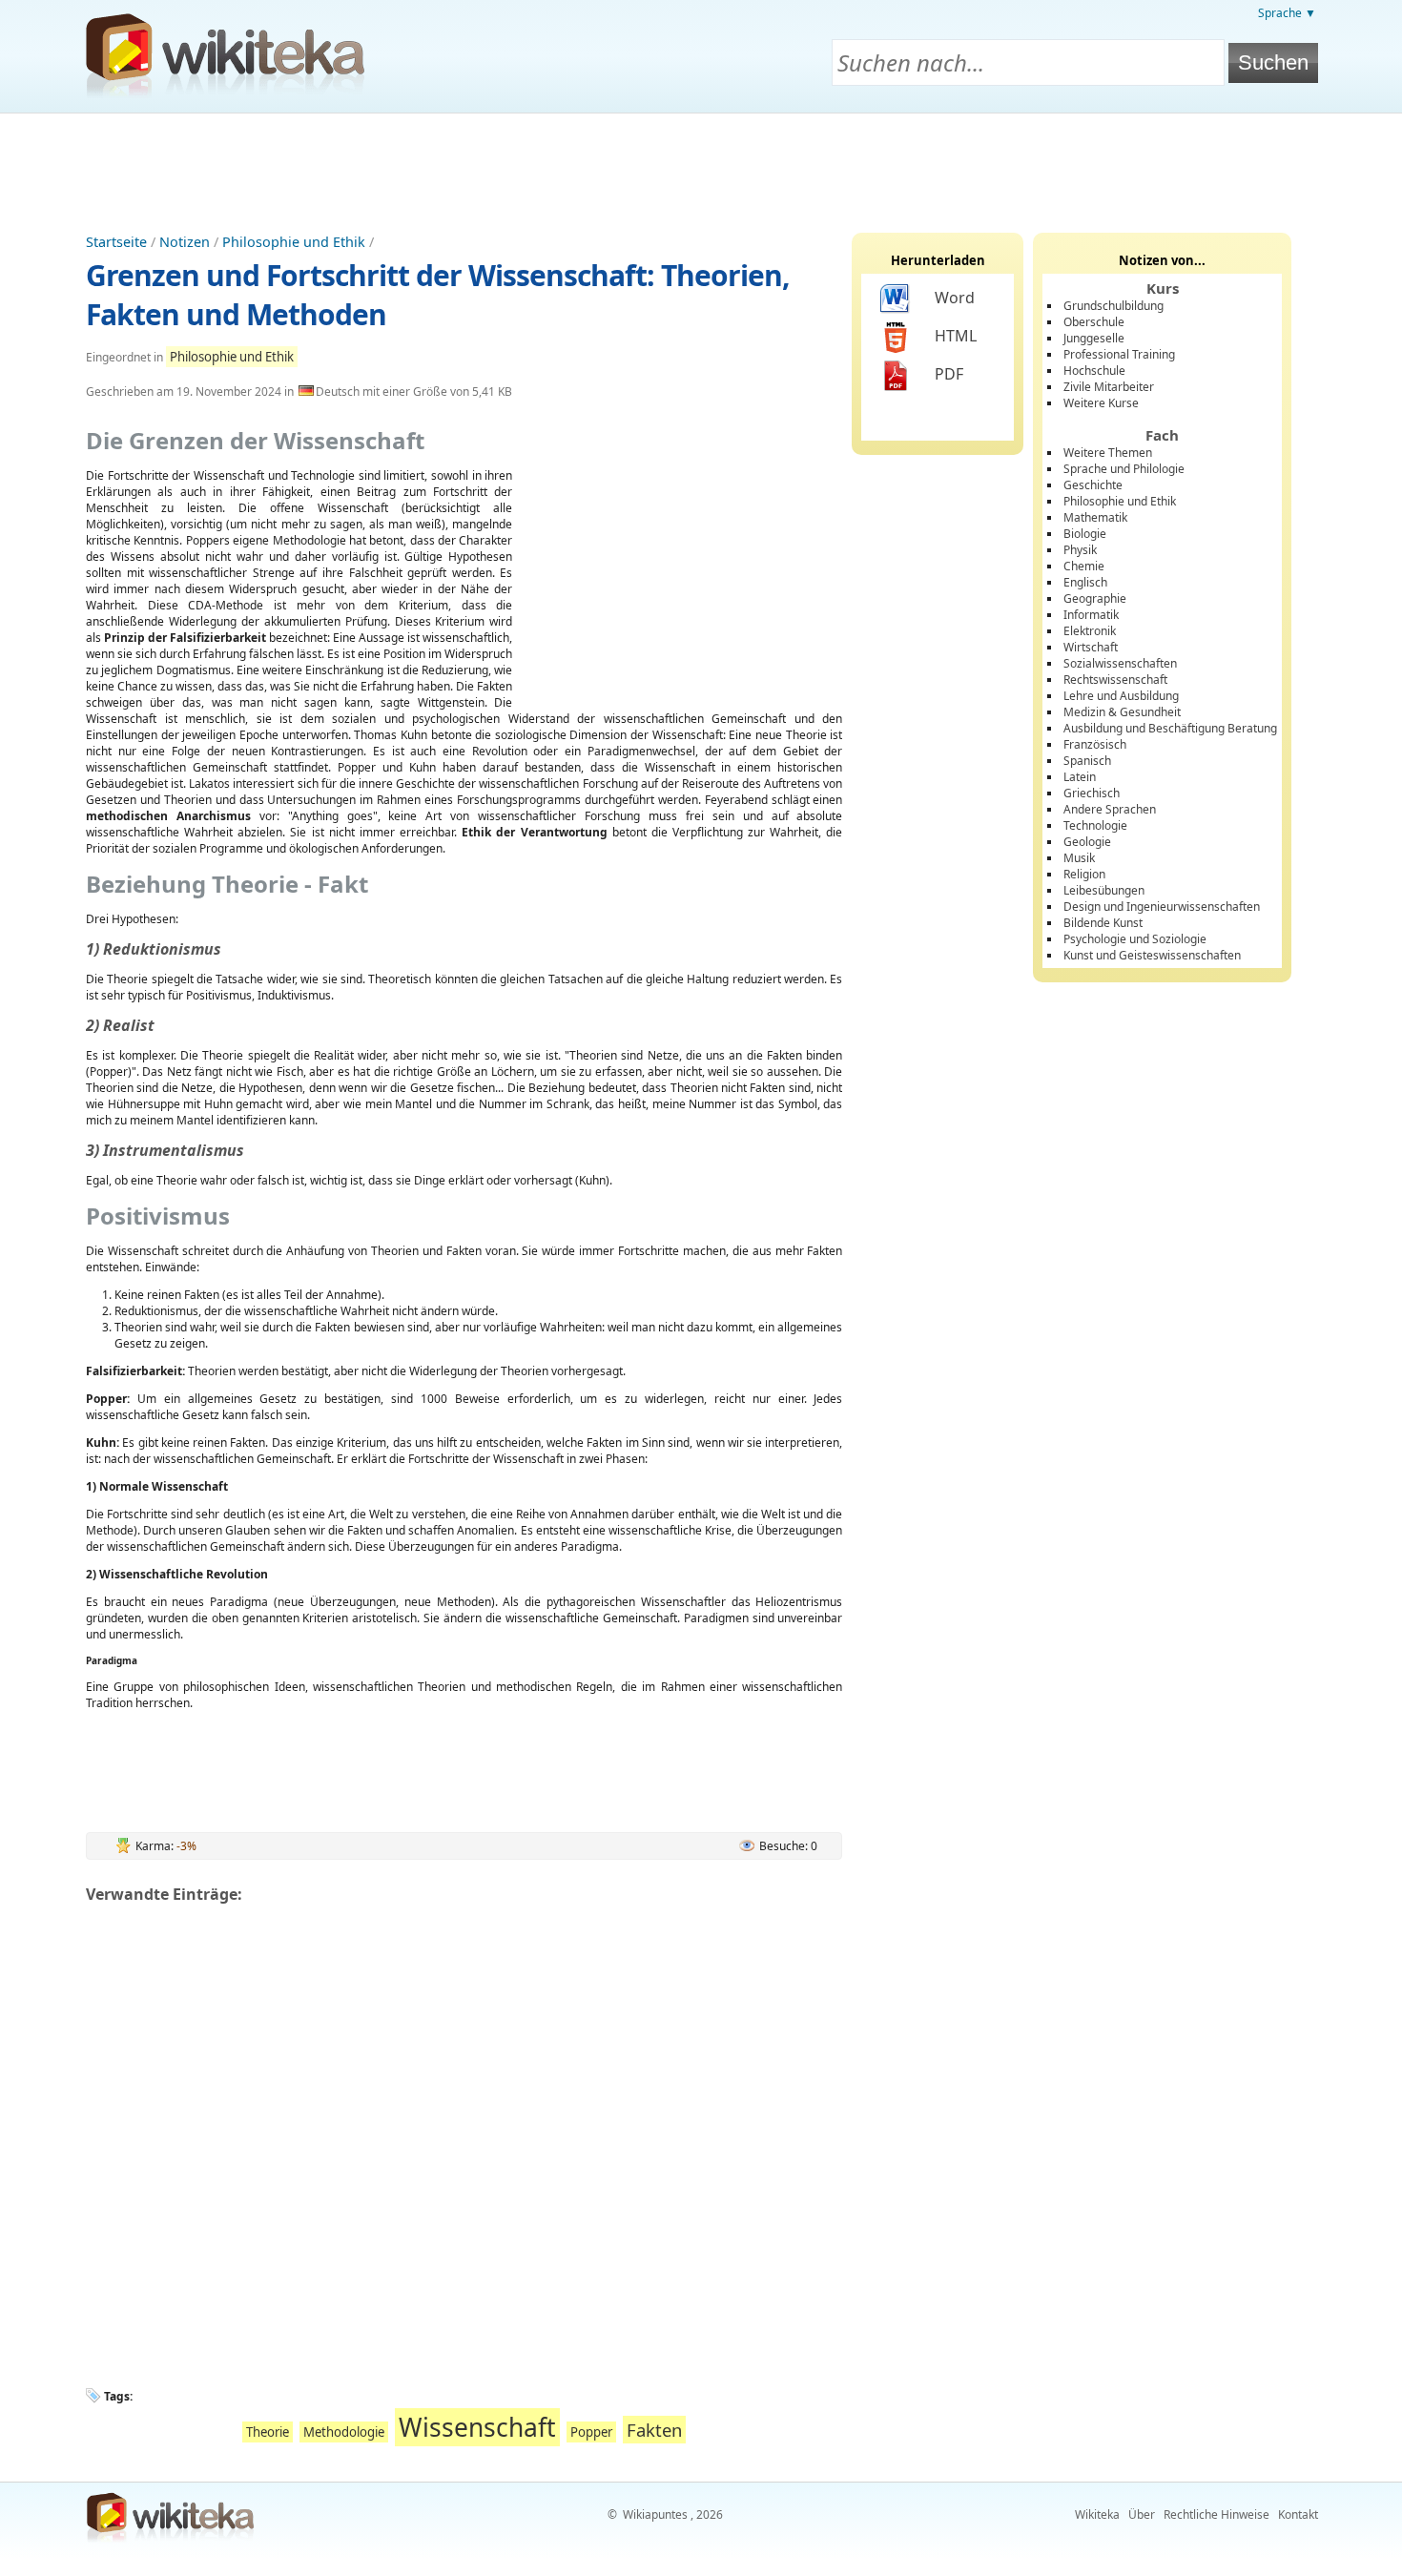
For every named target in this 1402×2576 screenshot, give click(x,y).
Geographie (1095, 598)
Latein (1080, 777)
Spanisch (1087, 761)
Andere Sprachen (1110, 809)
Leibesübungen (1104, 890)
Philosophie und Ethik (294, 242)
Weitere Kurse (1101, 403)
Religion (1084, 874)
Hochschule (1094, 371)
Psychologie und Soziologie (1135, 939)
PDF (949, 374)
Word (955, 298)
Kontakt (1298, 2514)
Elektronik (1090, 631)
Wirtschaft (1091, 647)
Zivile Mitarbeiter (1109, 387)
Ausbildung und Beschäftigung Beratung (1170, 728)
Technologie (1095, 825)
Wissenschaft (477, 2427)
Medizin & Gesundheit (1122, 712)
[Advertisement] (701, 166)
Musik (1079, 858)
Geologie (1087, 842)
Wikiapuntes (655, 2514)
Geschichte (1093, 485)
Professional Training (1119, 354)
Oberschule (1094, 322)
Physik (1080, 550)
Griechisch (1092, 793)
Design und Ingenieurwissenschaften (1162, 907)
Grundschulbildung (1113, 306)
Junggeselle (1094, 338)
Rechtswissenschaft (1115, 680)
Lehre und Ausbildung (1121, 696)
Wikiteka (1097, 2514)
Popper (591, 2432)
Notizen (185, 242)
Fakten (654, 2430)
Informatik (1091, 615)
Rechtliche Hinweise (1216, 2514)
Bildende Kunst (1103, 923)
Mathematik (1095, 517)
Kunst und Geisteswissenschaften (1152, 955)
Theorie (268, 2432)
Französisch (1095, 744)
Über (1142, 2514)
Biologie (1085, 534)
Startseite (116, 242)
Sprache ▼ (1287, 13)
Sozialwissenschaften (1120, 663)
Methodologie (344, 2432)
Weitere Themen (1108, 453)
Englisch (1085, 582)
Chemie (1084, 566)
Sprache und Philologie (1124, 469)
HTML (956, 336)
